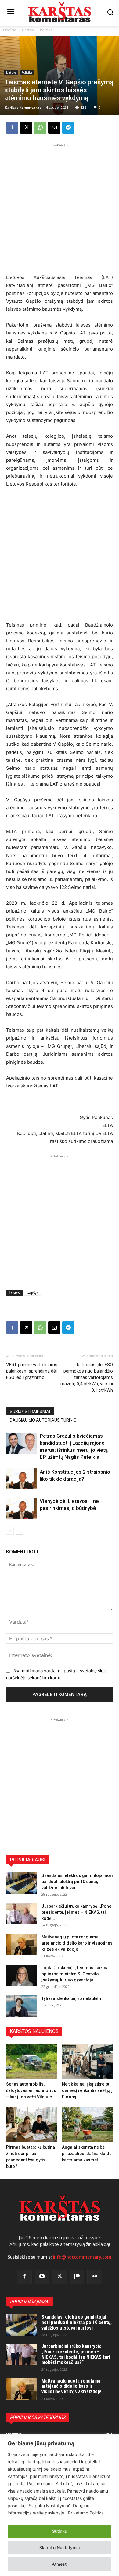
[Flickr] (95, 2277)
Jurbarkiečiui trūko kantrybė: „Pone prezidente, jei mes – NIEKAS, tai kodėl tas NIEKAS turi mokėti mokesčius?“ (76, 2354)
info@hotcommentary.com (82, 2257)
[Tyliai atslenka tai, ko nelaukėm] (21, 2006)
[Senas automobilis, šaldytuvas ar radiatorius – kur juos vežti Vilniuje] (32, 2061)
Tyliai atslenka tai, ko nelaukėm (72, 1998)
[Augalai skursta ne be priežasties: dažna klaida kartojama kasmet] (88, 2124)
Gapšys (32, 1293)
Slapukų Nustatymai (60, 2548)
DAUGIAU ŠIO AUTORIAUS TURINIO (43, 1420)
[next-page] (20, 1531)
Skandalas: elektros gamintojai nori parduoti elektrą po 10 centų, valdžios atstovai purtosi (77, 2322)
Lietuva (28, 30)
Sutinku (60, 2531)
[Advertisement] (60, 208)
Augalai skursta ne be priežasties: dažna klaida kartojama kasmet (87, 2154)
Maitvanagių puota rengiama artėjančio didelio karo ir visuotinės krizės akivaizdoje (77, 1943)
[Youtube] (42, 2277)
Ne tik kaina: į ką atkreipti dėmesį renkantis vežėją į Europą (87, 2090)
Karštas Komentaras (23, 107)
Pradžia (10, 30)
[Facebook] (12, 128)
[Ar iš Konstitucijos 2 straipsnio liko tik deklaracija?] (21, 1479)
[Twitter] (60, 2277)
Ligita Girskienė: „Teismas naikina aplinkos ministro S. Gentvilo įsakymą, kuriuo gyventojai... (75, 1974)
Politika (46, 30)
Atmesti (60, 2564)
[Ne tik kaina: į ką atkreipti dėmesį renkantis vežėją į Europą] (88, 2061)
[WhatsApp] (40, 128)
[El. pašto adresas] (54, 128)
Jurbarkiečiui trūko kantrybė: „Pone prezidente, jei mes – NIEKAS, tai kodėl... (76, 1912)
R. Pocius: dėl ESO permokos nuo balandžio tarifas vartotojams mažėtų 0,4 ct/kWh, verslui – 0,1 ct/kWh (87, 1377)
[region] (60, 2505)
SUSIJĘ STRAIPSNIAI (30, 1412)
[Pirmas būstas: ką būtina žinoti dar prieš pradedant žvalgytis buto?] (32, 2124)
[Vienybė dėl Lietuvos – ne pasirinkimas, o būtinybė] (21, 1508)
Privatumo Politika (86, 2513)
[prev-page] (10, 1531)
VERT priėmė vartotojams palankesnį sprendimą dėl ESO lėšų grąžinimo (32, 1371)
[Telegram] (68, 128)
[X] (26, 128)
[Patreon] (77, 2277)
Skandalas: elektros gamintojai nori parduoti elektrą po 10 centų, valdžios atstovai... (77, 1882)
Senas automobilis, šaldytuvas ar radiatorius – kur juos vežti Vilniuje (31, 2090)
